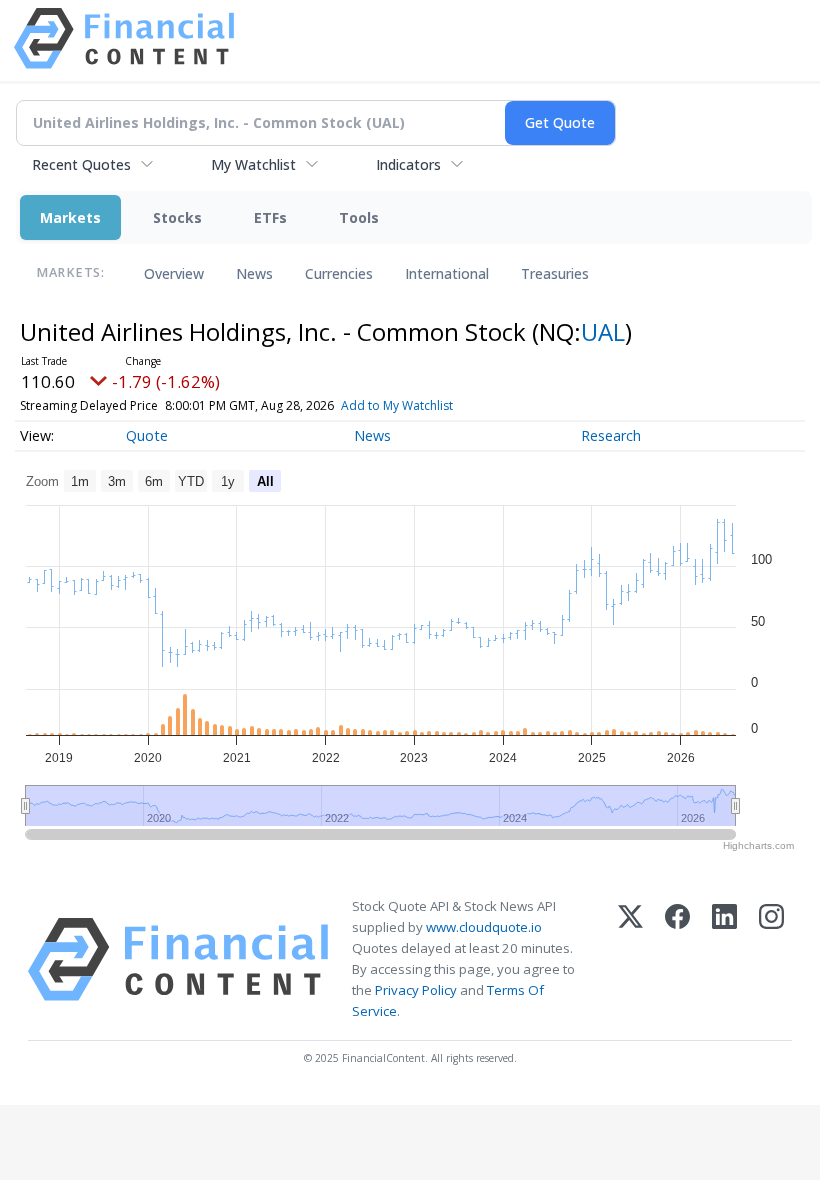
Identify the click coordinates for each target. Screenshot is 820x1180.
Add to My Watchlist (397, 405)
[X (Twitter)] (630, 959)
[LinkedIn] (724, 959)
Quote (147, 435)
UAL (603, 331)
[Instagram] (771, 959)
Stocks (177, 217)
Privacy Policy (416, 990)
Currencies (339, 273)
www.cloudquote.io (484, 927)
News (254, 273)
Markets (70, 217)
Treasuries (555, 273)
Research (611, 435)
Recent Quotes (81, 164)
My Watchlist (253, 164)
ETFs (270, 217)
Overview (174, 273)
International (447, 273)
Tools (359, 217)
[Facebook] (677, 959)
